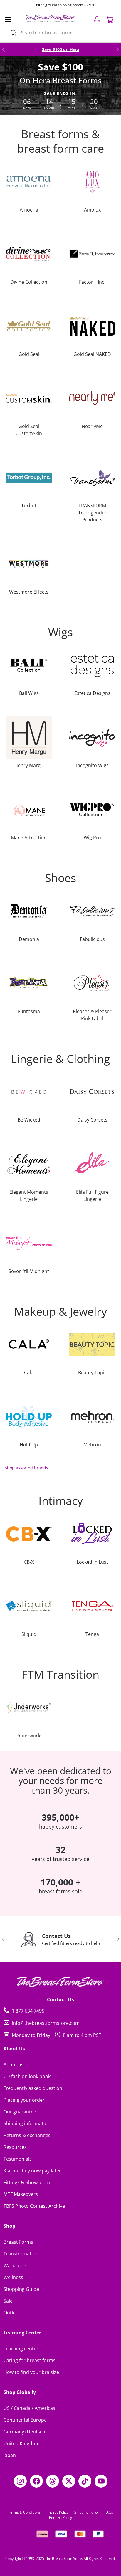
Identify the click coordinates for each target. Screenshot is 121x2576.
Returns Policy (60, 2518)
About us (14, 2065)
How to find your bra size (31, 2372)
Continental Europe (25, 2420)
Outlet (10, 2313)
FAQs (109, 2512)
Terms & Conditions (24, 2512)
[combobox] (60, 33)
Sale (8, 2301)
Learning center (21, 2349)
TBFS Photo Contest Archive (34, 2206)
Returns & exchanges (27, 2135)
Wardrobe (15, 2265)
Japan (10, 2455)
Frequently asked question (33, 2088)
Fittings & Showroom (27, 2182)
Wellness (13, 2277)
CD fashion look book (27, 2076)
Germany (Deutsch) (25, 2432)
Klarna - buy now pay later (32, 2171)
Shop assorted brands (26, 1468)
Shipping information (27, 2123)
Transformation (21, 2254)
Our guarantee (20, 2112)
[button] (110, 19)
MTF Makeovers (21, 2194)
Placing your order (24, 2100)
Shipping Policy (86, 2512)
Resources (15, 2147)
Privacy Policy (57, 2512)
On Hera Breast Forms (60, 80)
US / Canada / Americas (29, 2408)
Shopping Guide (21, 2289)
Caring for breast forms (30, 2360)
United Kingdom (22, 2443)
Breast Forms (18, 2242)
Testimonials (18, 2159)
